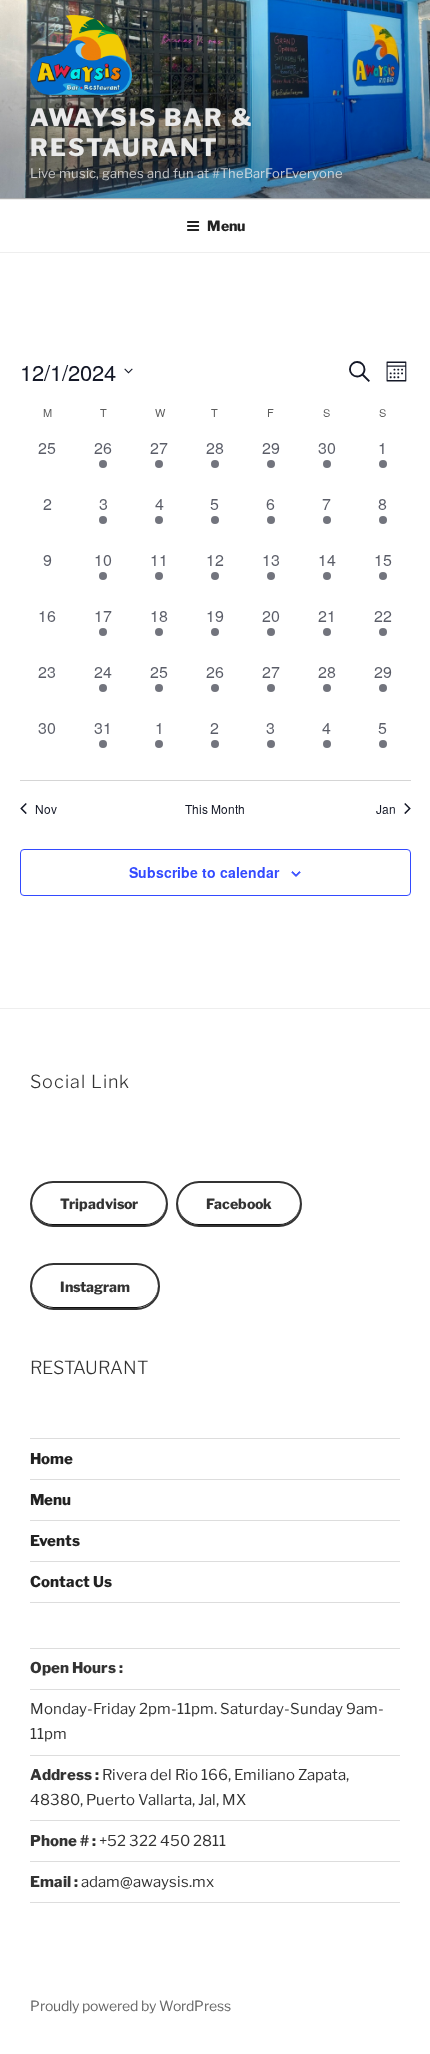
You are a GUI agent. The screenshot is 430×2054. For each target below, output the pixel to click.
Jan (386, 809)
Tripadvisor (99, 1203)
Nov (46, 809)
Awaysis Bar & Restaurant (142, 132)
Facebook (239, 1203)
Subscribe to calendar (204, 872)
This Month (215, 809)
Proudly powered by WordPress (130, 2005)
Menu (226, 225)
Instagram (95, 1286)
